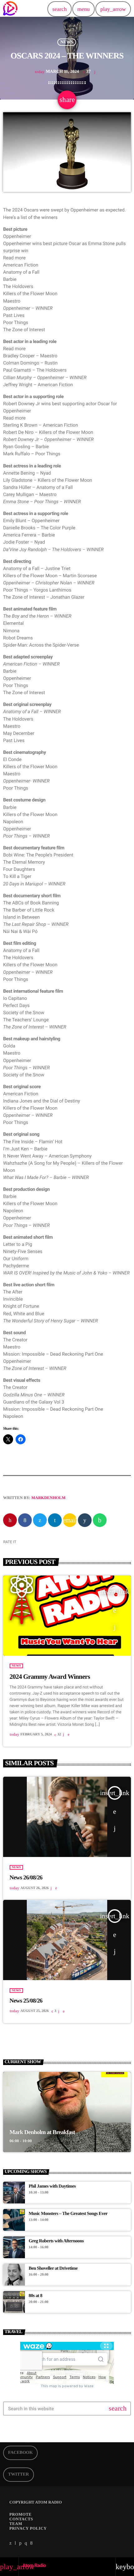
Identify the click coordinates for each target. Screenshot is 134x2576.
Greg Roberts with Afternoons (56, 2241)
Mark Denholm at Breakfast (42, 2132)
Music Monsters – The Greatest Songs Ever (68, 2214)
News (67, 42)
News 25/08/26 (26, 2001)
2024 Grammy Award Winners (50, 1677)
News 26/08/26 (26, 1878)
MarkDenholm (49, 1498)
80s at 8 (36, 2296)
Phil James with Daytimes (52, 2186)
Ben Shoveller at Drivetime (53, 2268)
